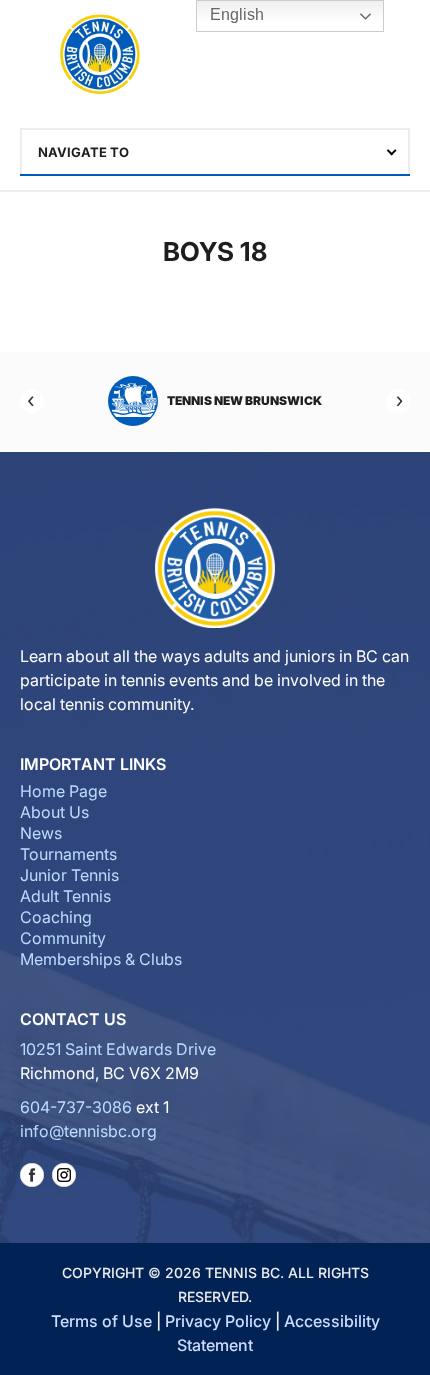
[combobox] (215, 152)
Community (63, 938)
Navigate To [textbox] (83, 152)
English (235, 14)
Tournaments (68, 854)
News (41, 833)
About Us (54, 812)
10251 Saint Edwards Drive (118, 1049)
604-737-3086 (76, 1107)
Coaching (56, 917)
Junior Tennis (69, 875)
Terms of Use (101, 1321)
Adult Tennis (65, 896)
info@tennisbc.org (88, 1131)
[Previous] (32, 401)
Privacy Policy (218, 1321)
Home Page (63, 791)
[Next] (398, 401)
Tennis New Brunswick (244, 400)
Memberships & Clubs (101, 959)
